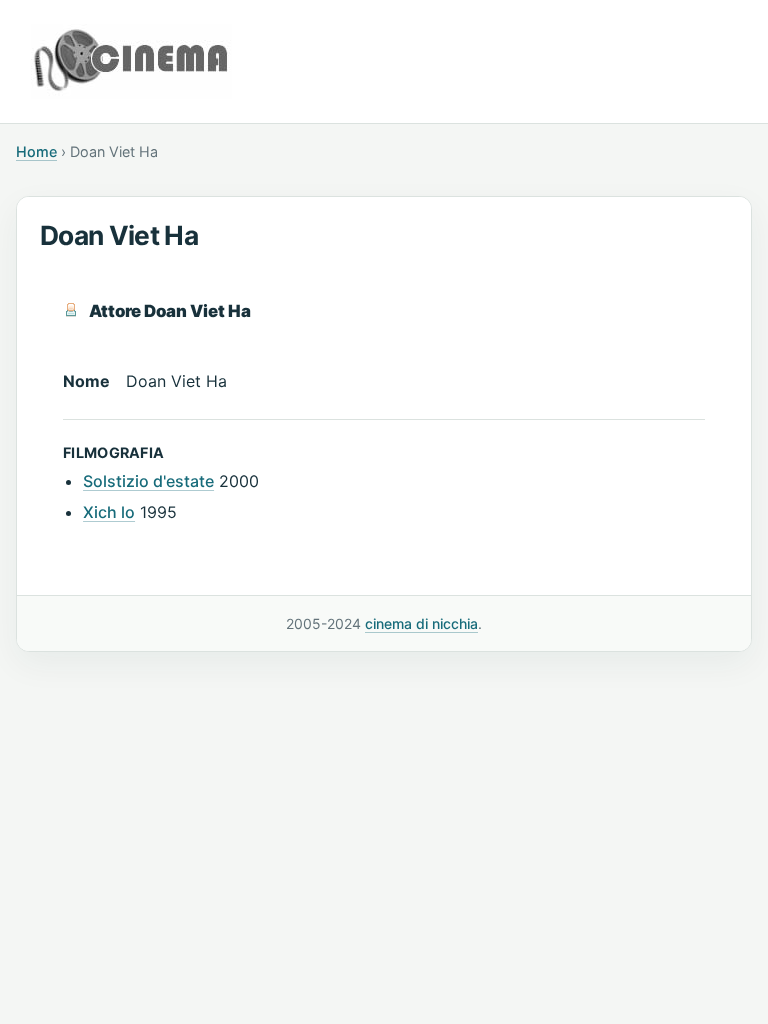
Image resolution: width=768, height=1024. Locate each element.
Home (36, 151)
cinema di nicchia (421, 623)
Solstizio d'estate (148, 481)
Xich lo (109, 512)
